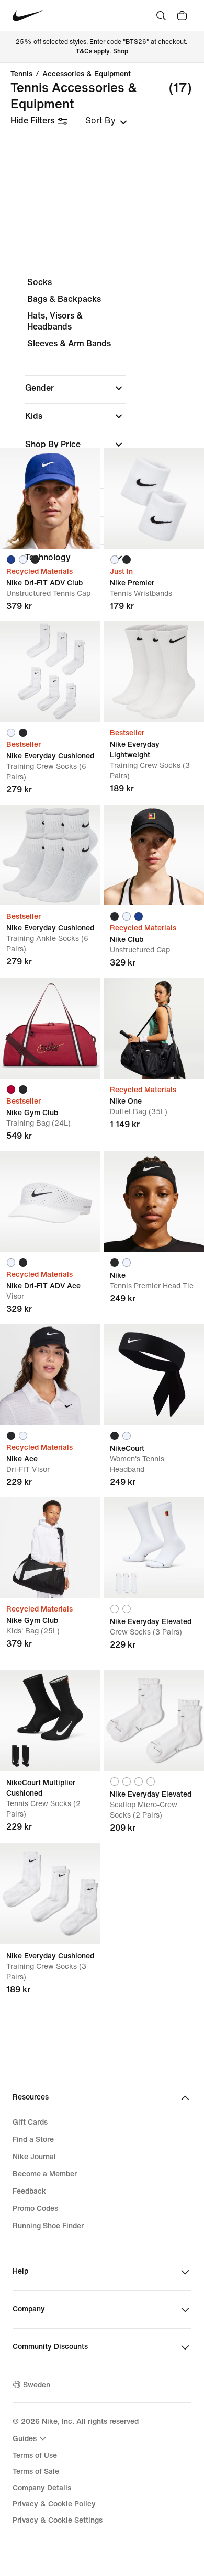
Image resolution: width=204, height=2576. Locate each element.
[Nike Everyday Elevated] (154, 1548)
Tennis (21, 74)
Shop (121, 52)
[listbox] (106, 121)
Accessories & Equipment (87, 74)
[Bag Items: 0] (182, 16)
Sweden (37, 2385)
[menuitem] (31, 2438)
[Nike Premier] (154, 498)
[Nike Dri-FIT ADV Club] (50, 498)
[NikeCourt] (154, 1375)
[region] (102, 429)
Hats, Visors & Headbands (55, 321)
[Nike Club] (154, 855)
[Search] (161, 16)
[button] (75, 388)
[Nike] (154, 1201)
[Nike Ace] (50, 1375)
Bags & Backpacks (64, 299)
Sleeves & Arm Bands (69, 343)
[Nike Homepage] (28, 16)
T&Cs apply (93, 52)
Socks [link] (39, 282)
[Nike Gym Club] (50, 1028)
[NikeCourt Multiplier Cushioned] (50, 1720)
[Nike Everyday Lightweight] (154, 672)
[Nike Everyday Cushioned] (50, 672)
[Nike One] (154, 1028)
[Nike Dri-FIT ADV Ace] (50, 1201)
